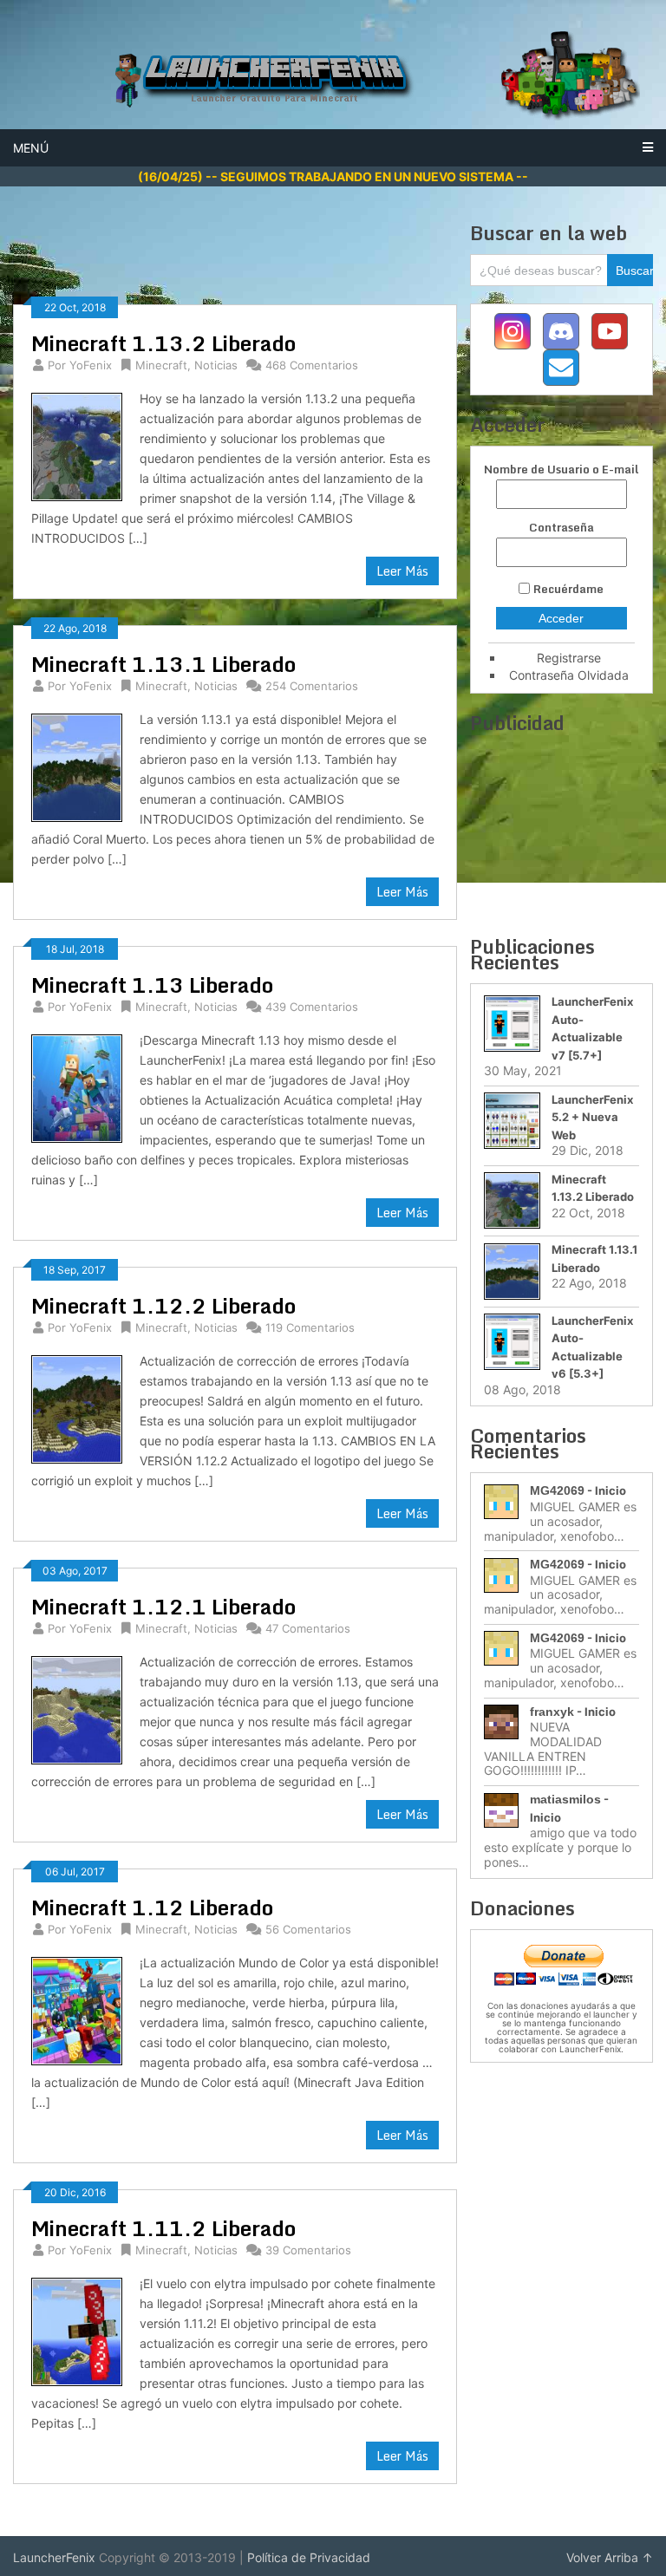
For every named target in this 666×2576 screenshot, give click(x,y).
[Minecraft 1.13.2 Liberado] (76, 447)
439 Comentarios (312, 1007)
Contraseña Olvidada (569, 675)
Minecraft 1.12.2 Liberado (163, 1305)
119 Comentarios (310, 1327)
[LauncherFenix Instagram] (513, 331)
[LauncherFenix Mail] (561, 368)
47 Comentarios (308, 1628)
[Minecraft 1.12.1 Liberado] (76, 1710)
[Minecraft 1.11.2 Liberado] (76, 2332)
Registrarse (569, 658)
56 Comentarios (308, 1929)
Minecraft (161, 365)
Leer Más (402, 571)
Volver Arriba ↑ (610, 2557)
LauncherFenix (54, 2557)
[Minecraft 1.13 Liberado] (76, 1089)
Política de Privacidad (309, 2557)
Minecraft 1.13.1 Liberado (163, 664)
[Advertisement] (329, 260)
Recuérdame (568, 589)
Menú (31, 148)
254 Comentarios (312, 686)
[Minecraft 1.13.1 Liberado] (76, 768)
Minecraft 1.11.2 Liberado (163, 2228)
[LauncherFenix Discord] (561, 331)
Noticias (216, 365)
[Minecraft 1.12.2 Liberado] (76, 1409)
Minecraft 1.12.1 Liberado (163, 1606)
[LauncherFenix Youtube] (610, 331)
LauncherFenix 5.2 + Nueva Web (592, 1117)
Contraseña (562, 528)
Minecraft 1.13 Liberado (152, 985)
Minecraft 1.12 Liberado (152, 1907)
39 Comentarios (308, 2250)
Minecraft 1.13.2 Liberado (163, 343)
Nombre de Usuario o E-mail (561, 470)
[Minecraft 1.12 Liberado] (76, 2011)
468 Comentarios (312, 365)
